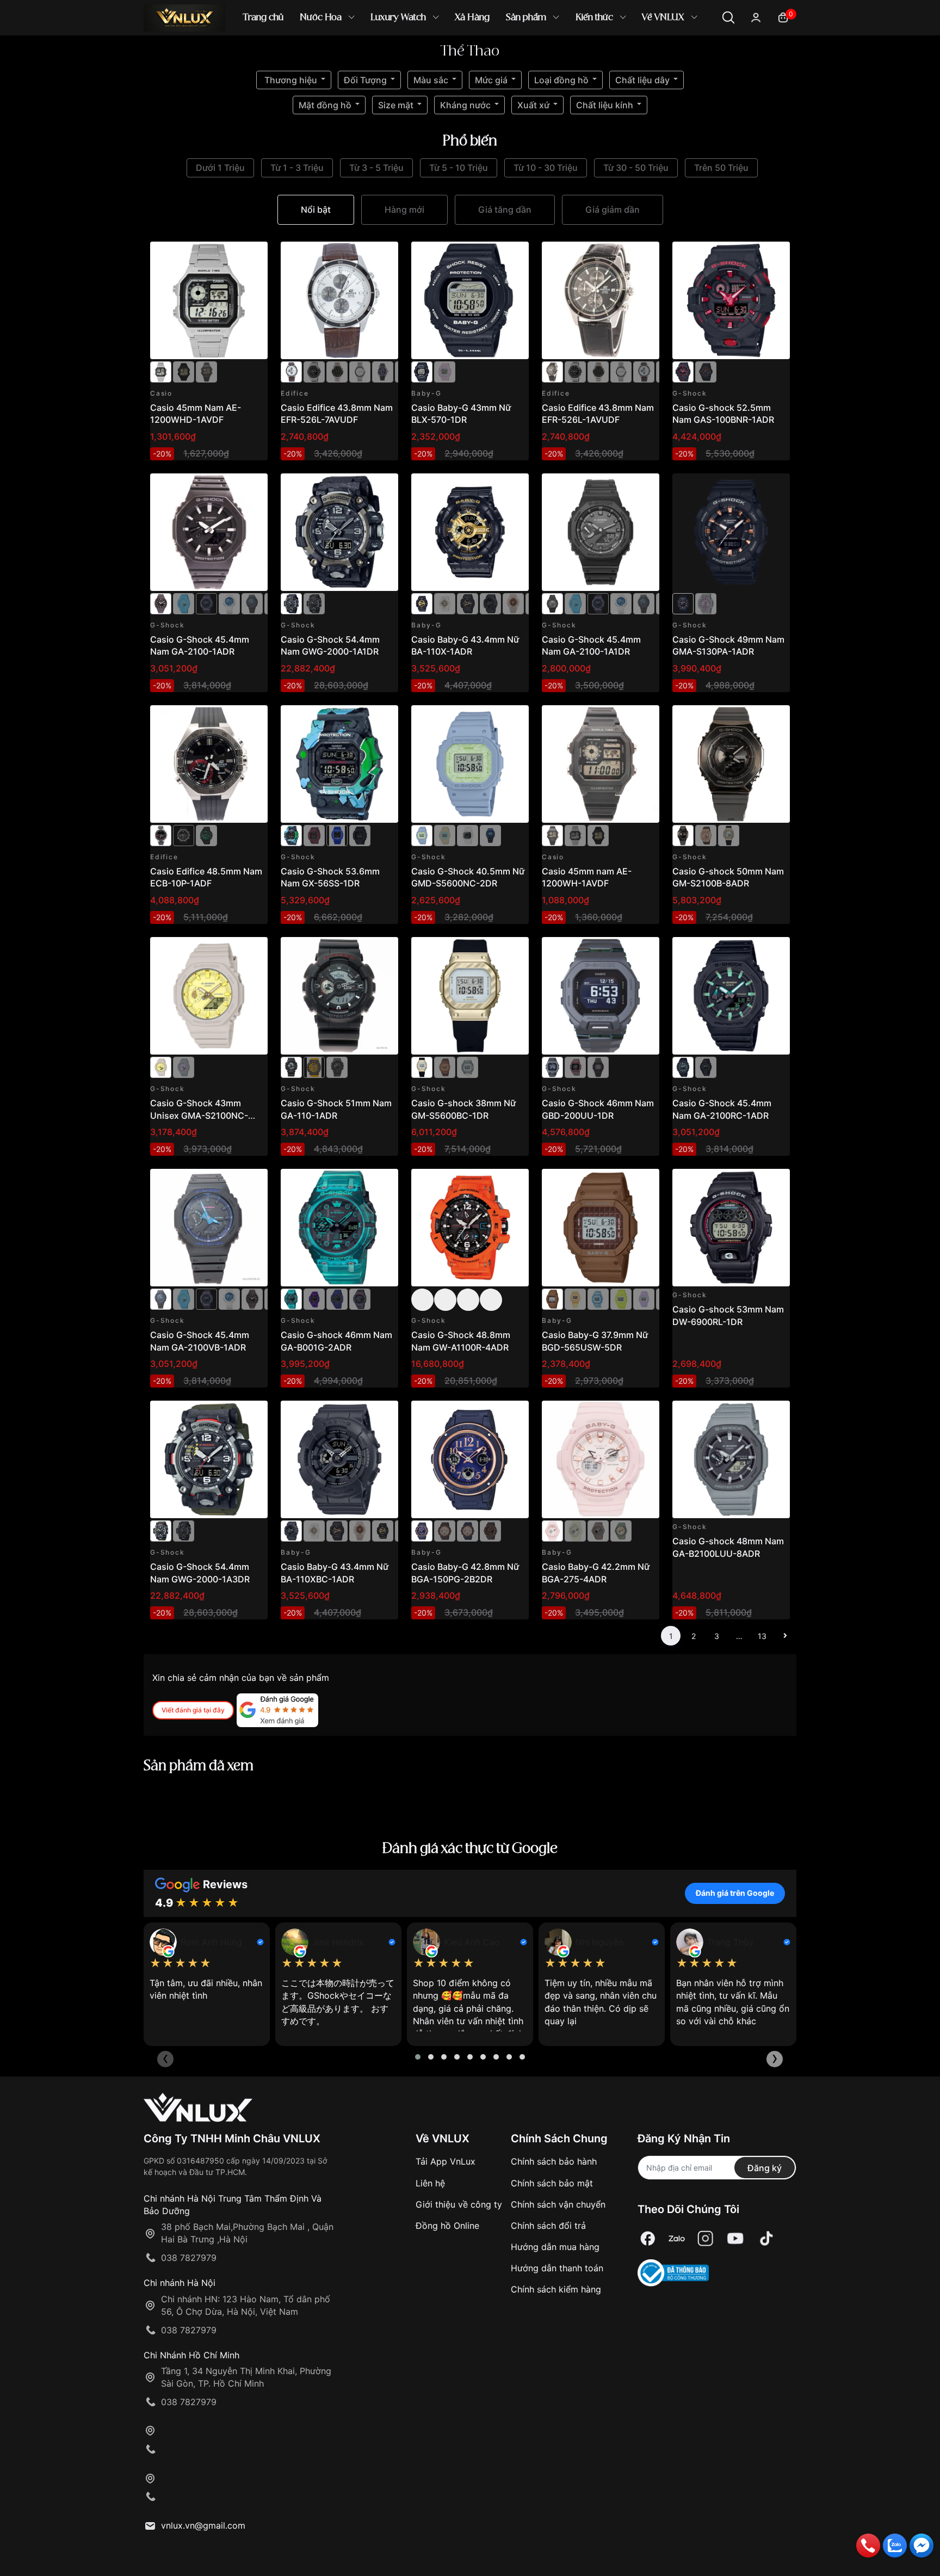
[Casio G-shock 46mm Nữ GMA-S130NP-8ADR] (706, 603)
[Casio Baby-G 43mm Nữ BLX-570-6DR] (445, 371)
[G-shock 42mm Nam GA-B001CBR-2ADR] (337, 1298)
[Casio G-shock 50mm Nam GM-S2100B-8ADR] (731, 764)
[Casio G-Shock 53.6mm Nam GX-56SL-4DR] (314, 835)
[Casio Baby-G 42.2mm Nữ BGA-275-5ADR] (598, 1530)
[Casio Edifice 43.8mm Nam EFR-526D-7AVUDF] (360, 371)
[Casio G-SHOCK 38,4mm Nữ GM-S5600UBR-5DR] (445, 1067)
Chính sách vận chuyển (558, 2204)
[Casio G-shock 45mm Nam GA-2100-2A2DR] (184, 603)
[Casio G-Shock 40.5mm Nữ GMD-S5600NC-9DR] (445, 835)
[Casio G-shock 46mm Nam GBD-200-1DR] (598, 1067)
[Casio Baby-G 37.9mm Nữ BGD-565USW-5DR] (601, 1228)
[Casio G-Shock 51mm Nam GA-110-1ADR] (339, 996)
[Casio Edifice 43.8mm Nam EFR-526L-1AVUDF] (601, 300)
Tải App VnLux (446, 2161)
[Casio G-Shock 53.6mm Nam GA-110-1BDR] (337, 1067)
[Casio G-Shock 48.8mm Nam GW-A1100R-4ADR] (470, 1228)
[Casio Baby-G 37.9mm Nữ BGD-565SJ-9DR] (575, 1298)
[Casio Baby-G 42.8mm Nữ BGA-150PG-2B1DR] (468, 1530)
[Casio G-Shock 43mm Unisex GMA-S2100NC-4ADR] (209, 996)
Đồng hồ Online (447, 2226)
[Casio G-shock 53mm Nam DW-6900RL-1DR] (731, 1228)
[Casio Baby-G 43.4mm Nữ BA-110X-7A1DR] (513, 603)
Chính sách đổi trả (548, 2226)
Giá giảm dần (613, 209)
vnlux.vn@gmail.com (203, 2525)
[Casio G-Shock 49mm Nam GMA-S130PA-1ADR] (731, 532)
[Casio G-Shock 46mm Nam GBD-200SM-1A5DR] (575, 1067)
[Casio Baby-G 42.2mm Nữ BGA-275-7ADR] (575, 1530)
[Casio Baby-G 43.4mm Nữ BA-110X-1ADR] (470, 532)
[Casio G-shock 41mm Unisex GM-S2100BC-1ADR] (729, 835)
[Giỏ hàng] (783, 17)
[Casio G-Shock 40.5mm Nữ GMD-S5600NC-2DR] (470, 764)
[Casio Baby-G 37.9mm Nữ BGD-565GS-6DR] (644, 1298)
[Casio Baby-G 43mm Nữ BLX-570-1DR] (470, 300)
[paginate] (785, 1636)
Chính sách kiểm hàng (556, 2289)
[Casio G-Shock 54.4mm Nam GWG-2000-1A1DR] (339, 532)
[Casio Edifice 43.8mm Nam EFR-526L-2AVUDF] (383, 371)
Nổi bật (316, 209)
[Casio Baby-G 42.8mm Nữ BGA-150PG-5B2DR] (490, 1530)
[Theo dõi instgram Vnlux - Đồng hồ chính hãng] (706, 2238)
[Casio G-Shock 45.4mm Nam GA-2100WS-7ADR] (229, 603)
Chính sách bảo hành (554, 2161)
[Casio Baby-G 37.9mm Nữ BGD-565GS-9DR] (621, 1298)
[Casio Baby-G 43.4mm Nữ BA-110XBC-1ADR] (490, 603)
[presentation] (165, 2059)
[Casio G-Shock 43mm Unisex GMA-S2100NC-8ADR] (184, 1067)
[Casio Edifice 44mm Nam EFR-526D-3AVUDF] (337, 371)
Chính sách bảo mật (552, 2183)
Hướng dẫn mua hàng (555, 2247)
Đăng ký (765, 2168)
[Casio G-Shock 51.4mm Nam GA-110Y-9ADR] (314, 1067)
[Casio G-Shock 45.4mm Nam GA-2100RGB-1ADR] (706, 1067)
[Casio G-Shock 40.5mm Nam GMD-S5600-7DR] (468, 835)
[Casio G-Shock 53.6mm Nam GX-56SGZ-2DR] (337, 835)
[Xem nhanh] (253, 256)
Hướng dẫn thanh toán (557, 2268)
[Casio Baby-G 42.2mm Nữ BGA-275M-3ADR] (621, 1530)
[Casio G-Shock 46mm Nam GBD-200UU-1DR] (601, 996)
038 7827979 (189, 2258)
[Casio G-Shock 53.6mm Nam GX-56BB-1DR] (360, 835)
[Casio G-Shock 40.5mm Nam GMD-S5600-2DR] (490, 835)
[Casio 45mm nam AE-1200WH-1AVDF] (206, 371)
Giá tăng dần (505, 209)
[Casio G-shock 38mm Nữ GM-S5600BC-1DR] (470, 996)
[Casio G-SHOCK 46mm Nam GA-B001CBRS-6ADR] (314, 1298)
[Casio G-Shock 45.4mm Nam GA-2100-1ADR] (209, 532)
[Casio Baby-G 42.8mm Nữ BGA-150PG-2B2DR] (470, 1459)
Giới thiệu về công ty (459, 2204)
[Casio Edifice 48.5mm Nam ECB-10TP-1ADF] (184, 835)
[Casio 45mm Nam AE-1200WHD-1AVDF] (209, 300)
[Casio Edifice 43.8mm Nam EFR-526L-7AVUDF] (339, 300)
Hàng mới (404, 209)
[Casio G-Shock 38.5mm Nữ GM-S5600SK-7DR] (468, 1067)
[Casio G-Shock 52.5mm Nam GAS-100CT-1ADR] (706, 371)
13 (762, 1636)
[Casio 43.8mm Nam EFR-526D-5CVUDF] (314, 371)
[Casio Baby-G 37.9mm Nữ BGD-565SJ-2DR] (598, 1298)
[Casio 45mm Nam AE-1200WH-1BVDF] (184, 371)
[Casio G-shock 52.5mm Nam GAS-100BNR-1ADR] (731, 300)
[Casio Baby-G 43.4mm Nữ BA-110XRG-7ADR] (445, 603)
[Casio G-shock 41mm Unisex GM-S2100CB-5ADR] (706, 835)
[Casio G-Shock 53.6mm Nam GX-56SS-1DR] (339, 764)
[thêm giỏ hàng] (229, 256)
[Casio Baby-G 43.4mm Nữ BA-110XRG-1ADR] (468, 603)
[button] (418, 2057)
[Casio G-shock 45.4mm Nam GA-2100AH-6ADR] (206, 603)
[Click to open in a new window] (648, 2238)
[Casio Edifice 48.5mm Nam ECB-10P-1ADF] (209, 764)
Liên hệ (430, 2183)
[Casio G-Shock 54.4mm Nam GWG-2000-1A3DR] (314, 603)
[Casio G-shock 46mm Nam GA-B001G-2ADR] (339, 1228)
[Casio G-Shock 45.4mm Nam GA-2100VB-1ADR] (252, 603)
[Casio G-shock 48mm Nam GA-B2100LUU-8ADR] (731, 1459)
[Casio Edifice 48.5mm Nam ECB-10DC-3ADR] (206, 835)
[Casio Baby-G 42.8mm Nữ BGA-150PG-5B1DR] (445, 1530)
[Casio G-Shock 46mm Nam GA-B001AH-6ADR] (360, 1298)
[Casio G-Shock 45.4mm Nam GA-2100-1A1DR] (601, 532)
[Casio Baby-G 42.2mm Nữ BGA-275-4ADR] (601, 1459)
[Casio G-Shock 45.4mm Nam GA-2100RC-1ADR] (731, 996)
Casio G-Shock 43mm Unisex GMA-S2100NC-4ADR (199, 1115)
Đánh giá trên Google (735, 1893)
